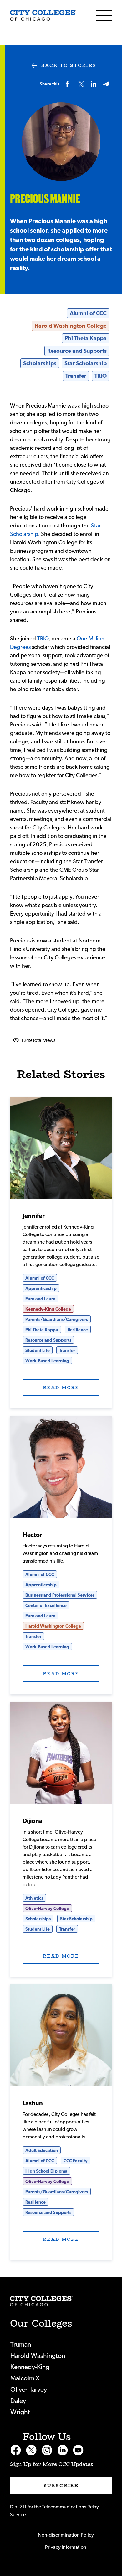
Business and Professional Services (60, 1595)
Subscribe (61, 2486)
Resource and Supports (77, 351)
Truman (21, 2345)
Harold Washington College (71, 326)
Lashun (33, 2103)
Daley (18, 2401)
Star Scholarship (86, 364)
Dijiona (33, 1821)
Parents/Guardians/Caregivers (57, 1320)
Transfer (76, 376)
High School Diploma (46, 2171)
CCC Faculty (76, 2161)
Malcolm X (25, 2378)
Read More (61, 1148)
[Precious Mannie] (43, 15)
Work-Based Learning (47, 1361)
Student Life (38, 1351)
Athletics (34, 1898)
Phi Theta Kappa (86, 339)
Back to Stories (69, 65)
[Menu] (104, 15)
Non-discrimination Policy (66, 2535)
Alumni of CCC (88, 314)
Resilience (78, 1330)
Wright (20, 2412)
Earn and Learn (40, 1299)
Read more (61, 1388)
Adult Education (42, 2151)
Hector (32, 1535)
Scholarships (40, 364)
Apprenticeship (41, 1289)
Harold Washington (38, 2356)
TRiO (101, 376)
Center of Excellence (46, 1606)
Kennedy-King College (48, 1309)
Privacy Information (66, 2547)
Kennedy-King (30, 2367)
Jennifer (34, 1216)
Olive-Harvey (29, 2390)
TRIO (43, 639)
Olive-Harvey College (47, 1909)
